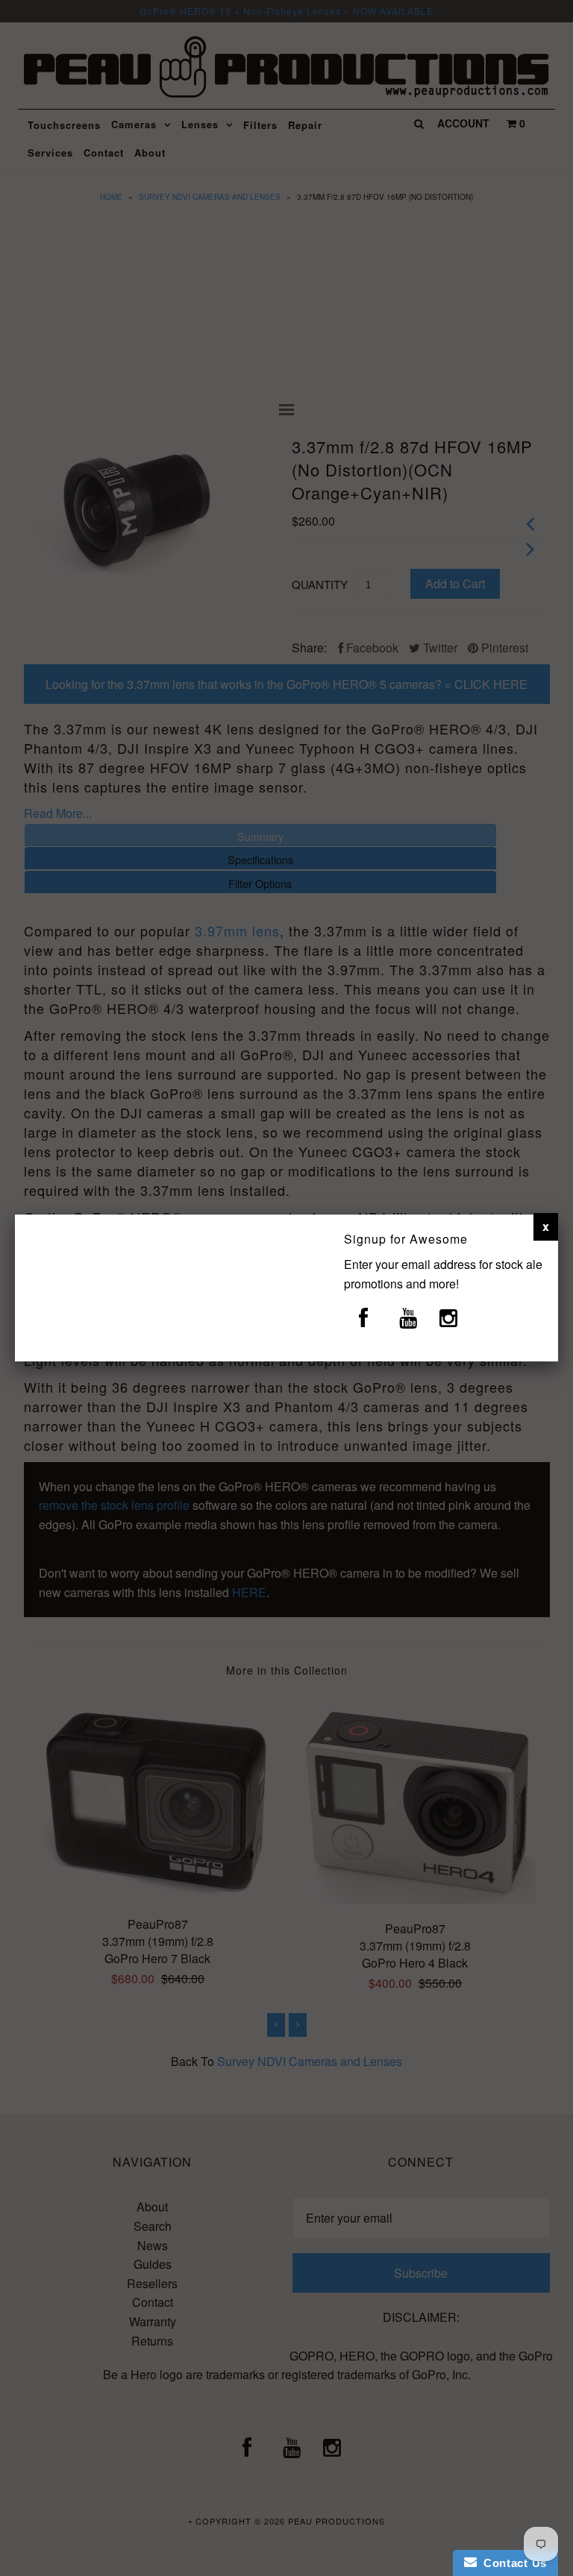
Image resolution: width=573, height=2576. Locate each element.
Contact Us (512, 2563)
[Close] (546, 1226)
